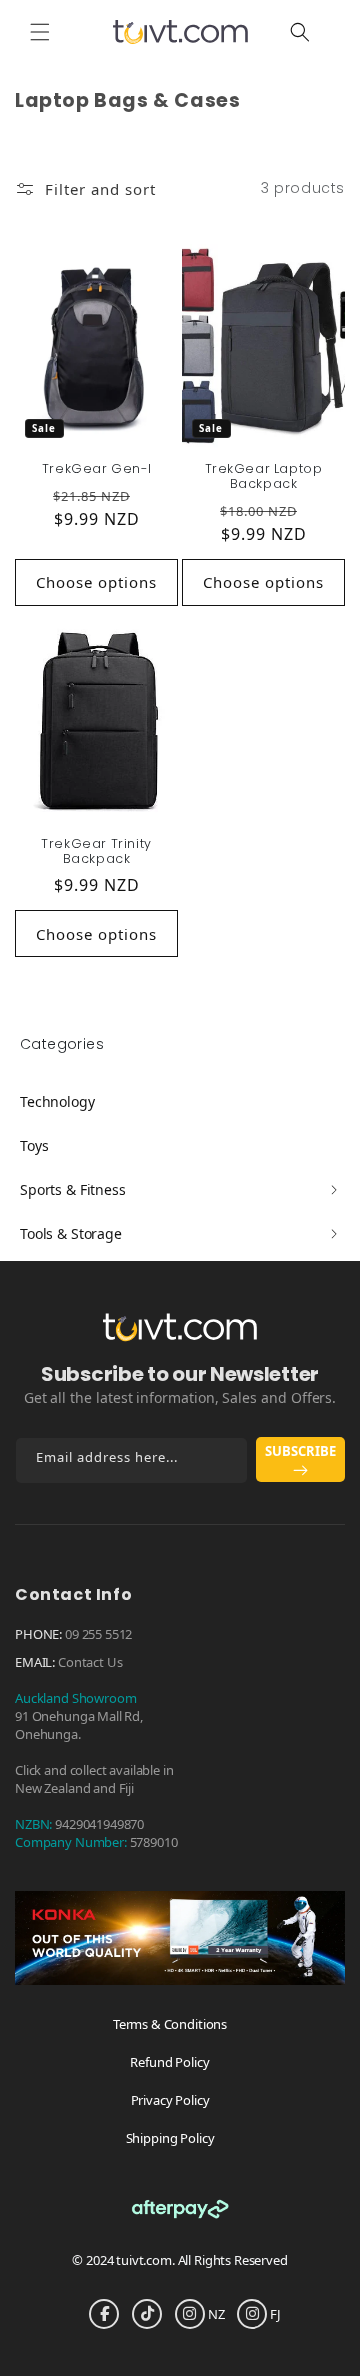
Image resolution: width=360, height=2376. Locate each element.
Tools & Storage (71, 1233)
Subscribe (300, 1451)
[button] (40, 32)
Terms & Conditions (170, 2024)
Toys (34, 1145)
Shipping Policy (170, 2138)
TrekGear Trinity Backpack (96, 851)
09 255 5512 (98, 1634)
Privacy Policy (170, 2100)
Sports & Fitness (73, 1189)
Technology (57, 1101)
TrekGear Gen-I (96, 468)
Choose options (96, 582)
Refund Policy (169, 2062)
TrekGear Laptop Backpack (264, 476)
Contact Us (90, 1662)
